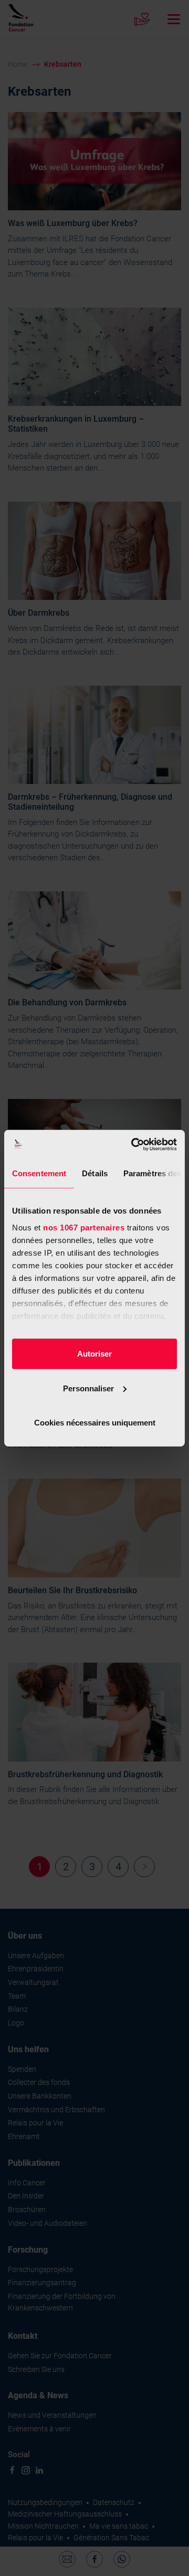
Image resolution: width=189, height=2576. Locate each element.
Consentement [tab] (39, 1173)
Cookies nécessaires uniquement (95, 1423)
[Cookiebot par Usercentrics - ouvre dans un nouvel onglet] (133, 1144)
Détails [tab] (95, 1173)
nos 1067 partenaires (84, 1227)
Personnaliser (88, 1388)
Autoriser (94, 1354)
